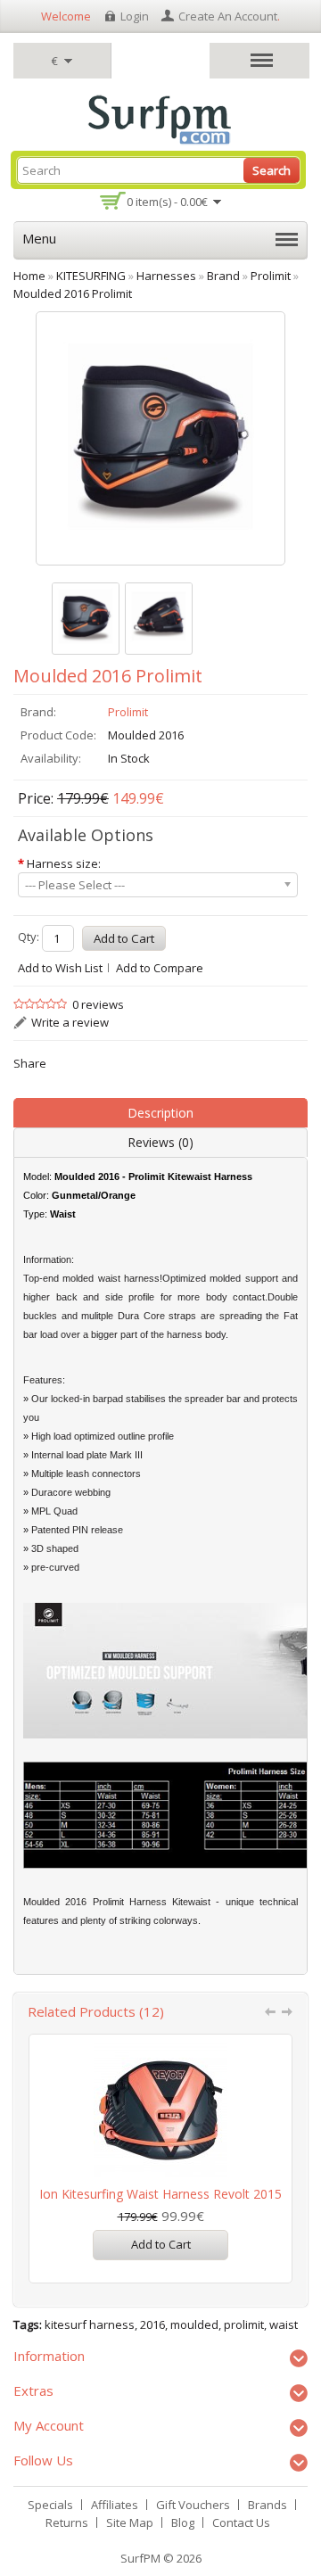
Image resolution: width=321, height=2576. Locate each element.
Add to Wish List (60, 968)
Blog (183, 2522)
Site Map (130, 2522)
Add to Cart (161, 2244)
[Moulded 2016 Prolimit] (86, 619)
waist (284, 2324)
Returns (67, 2522)
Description (160, 1113)
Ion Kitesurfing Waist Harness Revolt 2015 (160, 2194)
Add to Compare (160, 968)
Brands (267, 2505)
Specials (50, 2505)
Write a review (70, 1022)
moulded (194, 2324)
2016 (152, 2324)
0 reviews (98, 1004)
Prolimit (128, 712)
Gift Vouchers (193, 2505)
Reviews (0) (160, 1142)
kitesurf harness (90, 2324)
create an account (228, 16)
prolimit (244, 2324)
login (135, 16)
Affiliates (115, 2505)
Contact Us (241, 2522)
